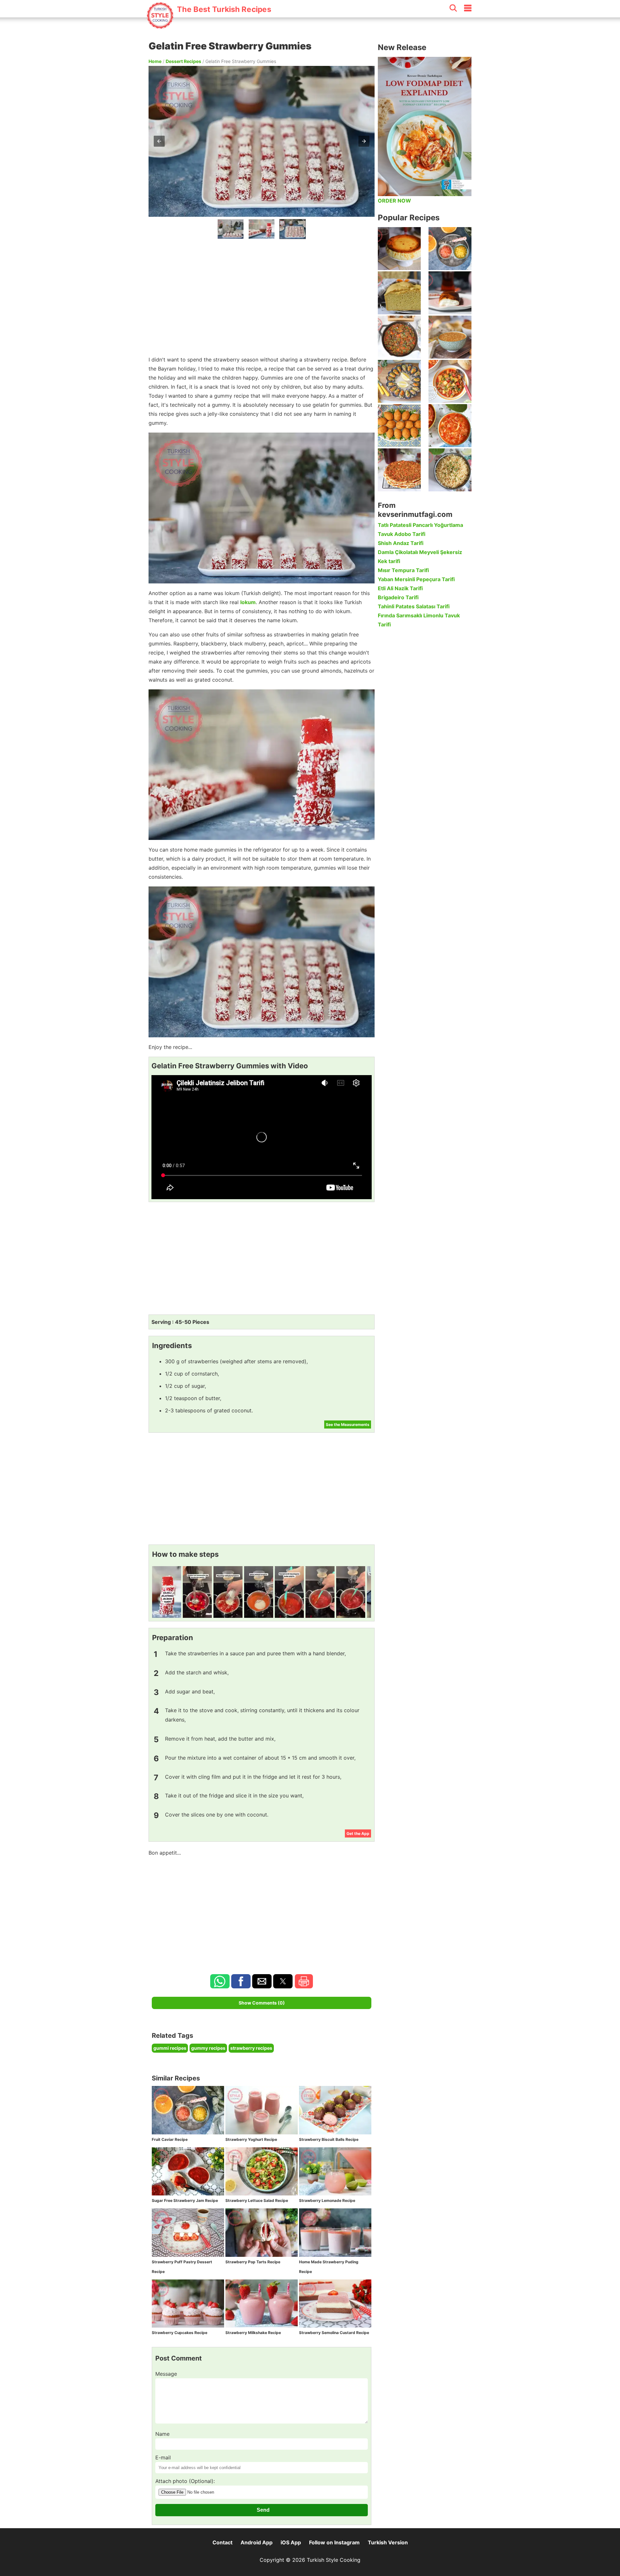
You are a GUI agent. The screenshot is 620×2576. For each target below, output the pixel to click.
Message (166, 2374)
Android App (257, 2542)
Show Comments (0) (262, 2003)
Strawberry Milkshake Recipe (253, 2333)
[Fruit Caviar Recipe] (450, 249)
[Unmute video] (262, 1137)
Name (162, 2434)
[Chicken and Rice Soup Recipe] (450, 426)
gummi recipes (170, 2048)
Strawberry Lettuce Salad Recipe (257, 2200)
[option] (231, 229)
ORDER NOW (394, 201)
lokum (248, 602)
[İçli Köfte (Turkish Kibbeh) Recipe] (399, 426)
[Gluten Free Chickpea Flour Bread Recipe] (399, 293)
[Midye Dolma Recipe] (399, 381)
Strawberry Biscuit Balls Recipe (329, 2139)
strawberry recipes (251, 2048)
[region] (262, 296)
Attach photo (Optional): (185, 2481)
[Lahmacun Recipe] (399, 470)
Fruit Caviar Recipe (170, 2139)
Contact (222, 2542)
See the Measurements (348, 1424)
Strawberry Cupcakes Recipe (180, 2333)
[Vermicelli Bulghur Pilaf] (450, 470)
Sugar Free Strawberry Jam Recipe (185, 2200)
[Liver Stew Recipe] (399, 337)
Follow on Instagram (334, 2542)
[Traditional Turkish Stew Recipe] (450, 381)
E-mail (163, 2457)
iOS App (291, 2542)
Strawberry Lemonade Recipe (327, 2200)
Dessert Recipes (183, 61)
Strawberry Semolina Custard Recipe (334, 2333)
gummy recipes (208, 2048)
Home (155, 61)
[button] (159, 141)
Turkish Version (388, 2542)
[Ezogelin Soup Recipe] (450, 337)
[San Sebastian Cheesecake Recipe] (399, 249)
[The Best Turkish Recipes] (209, 26)
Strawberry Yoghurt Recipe (251, 2139)
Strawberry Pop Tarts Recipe (253, 2262)
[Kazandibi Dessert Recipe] (450, 293)
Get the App (358, 1833)
